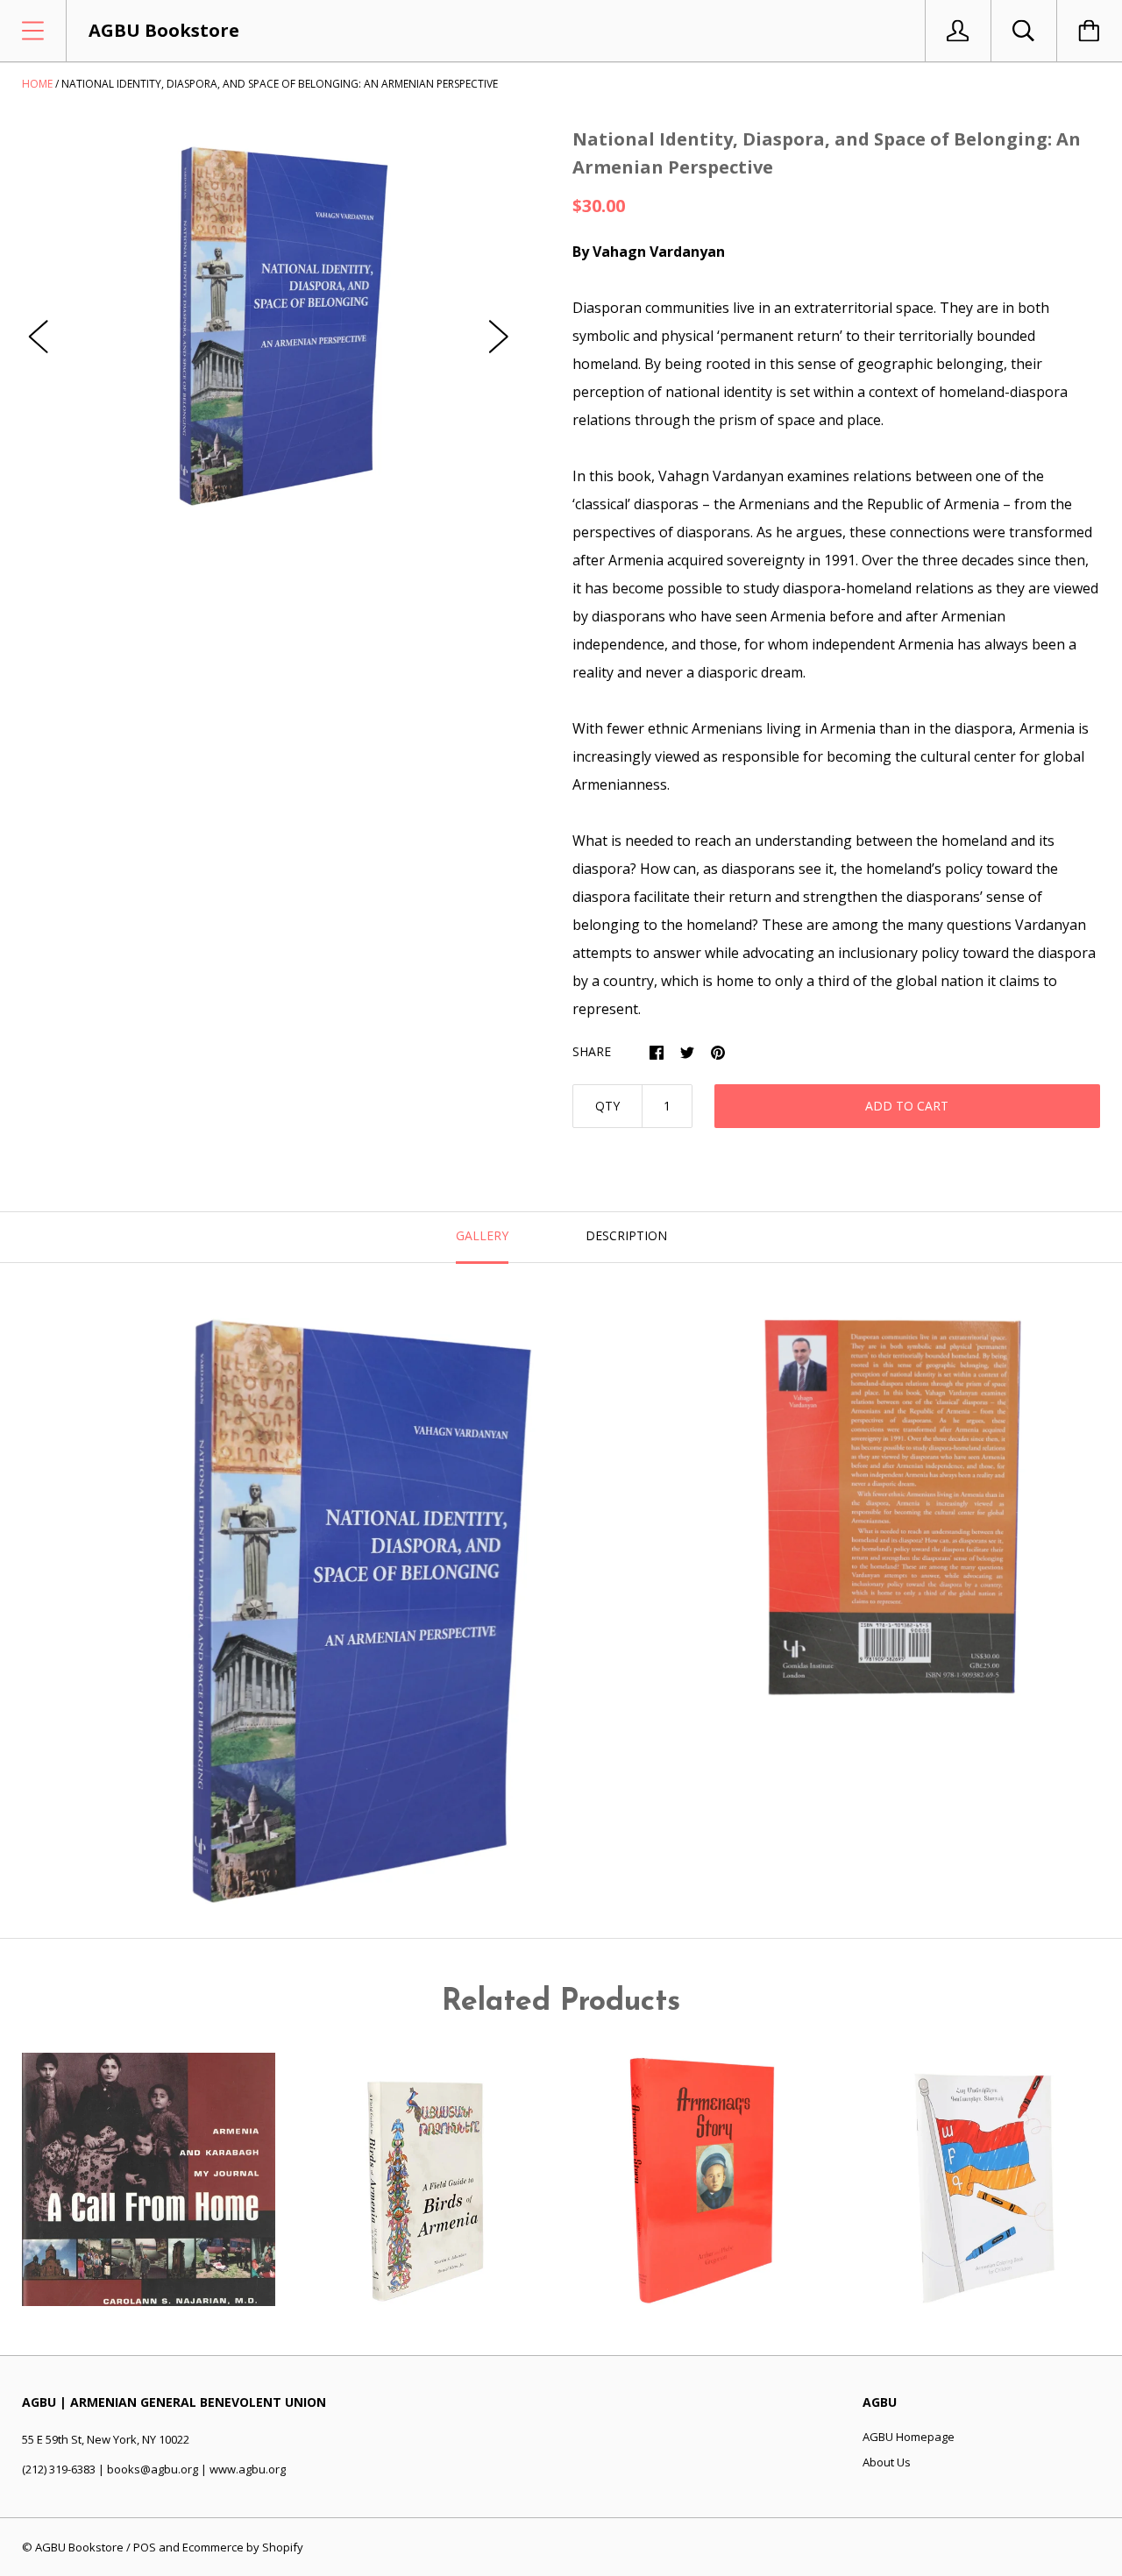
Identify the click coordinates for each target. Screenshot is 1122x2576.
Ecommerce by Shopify (243, 2547)
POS (145, 2547)
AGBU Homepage (909, 2437)
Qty (607, 1106)
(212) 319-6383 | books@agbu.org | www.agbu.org (154, 2469)
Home (37, 84)
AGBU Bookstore (79, 2547)
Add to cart (907, 1106)
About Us (887, 2462)
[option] (269, 319)
